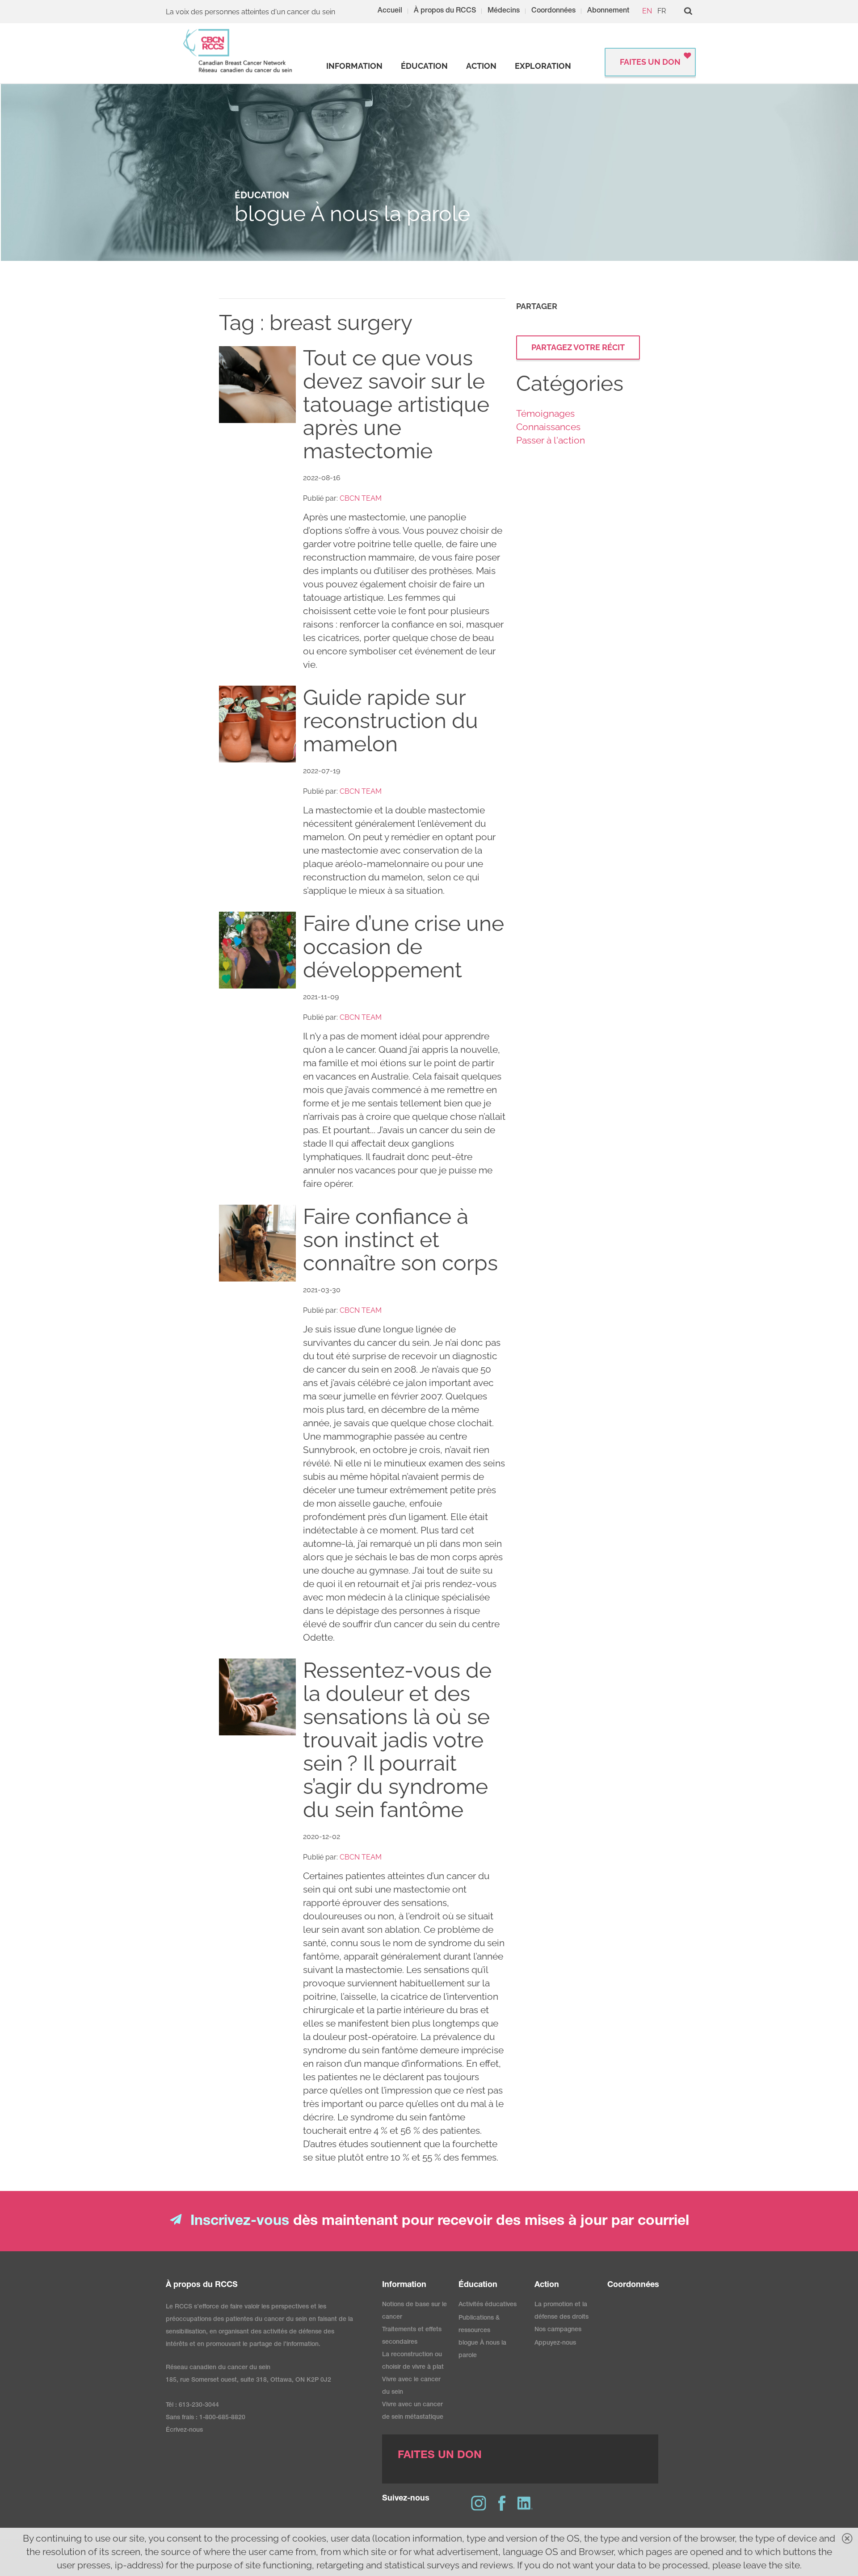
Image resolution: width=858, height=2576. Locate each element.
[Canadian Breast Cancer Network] (238, 51)
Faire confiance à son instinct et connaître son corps (400, 1240)
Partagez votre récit (578, 347)
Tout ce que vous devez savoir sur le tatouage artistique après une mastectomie (396, 404)
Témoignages (545, 413)
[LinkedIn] (525, 2503)
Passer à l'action (551, 440)
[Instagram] (479, 2503)
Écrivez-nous (184, 2430)
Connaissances (548, 427)
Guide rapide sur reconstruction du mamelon (391, 720)
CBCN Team (361, 498)
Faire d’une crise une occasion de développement (404, 947)
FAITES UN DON (650, 62)
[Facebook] (502, 2503)
